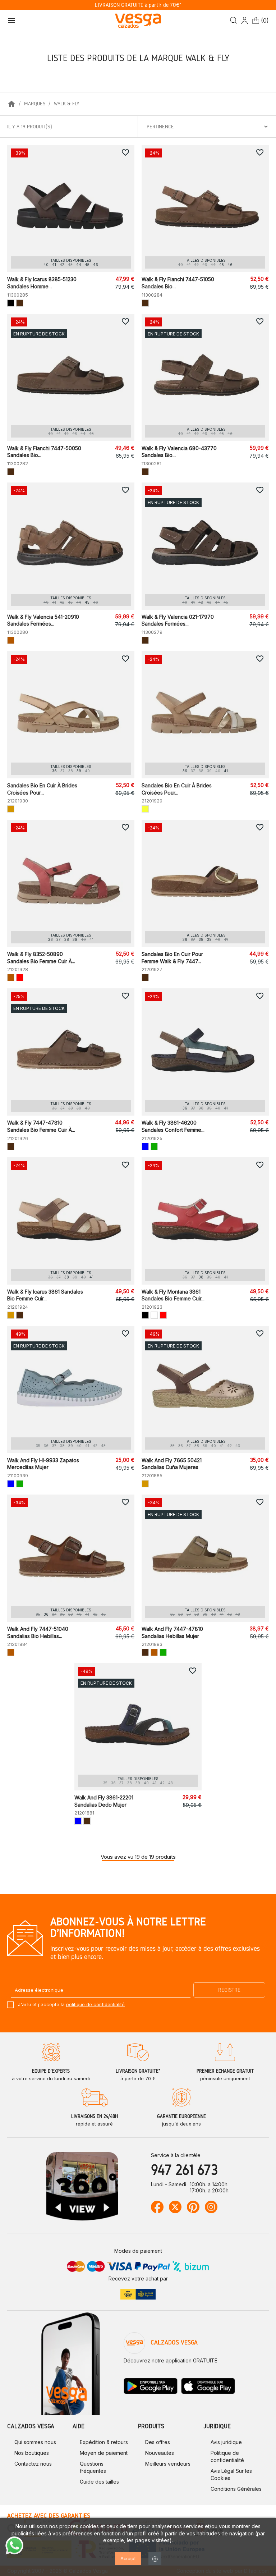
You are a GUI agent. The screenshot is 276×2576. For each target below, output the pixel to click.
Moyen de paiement (104, 2453)
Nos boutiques (32, 2453)
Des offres (158, 2442)
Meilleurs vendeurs (168, 2464)
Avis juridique (226, 2442)
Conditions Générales (236, 2489)
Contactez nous (33, 2464)
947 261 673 (184, 2170)
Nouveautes (160, 2453)
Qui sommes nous (35, 2442)
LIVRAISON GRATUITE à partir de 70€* (138, 5)
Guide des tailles (99, 2482)
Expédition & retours (104, 2442)
